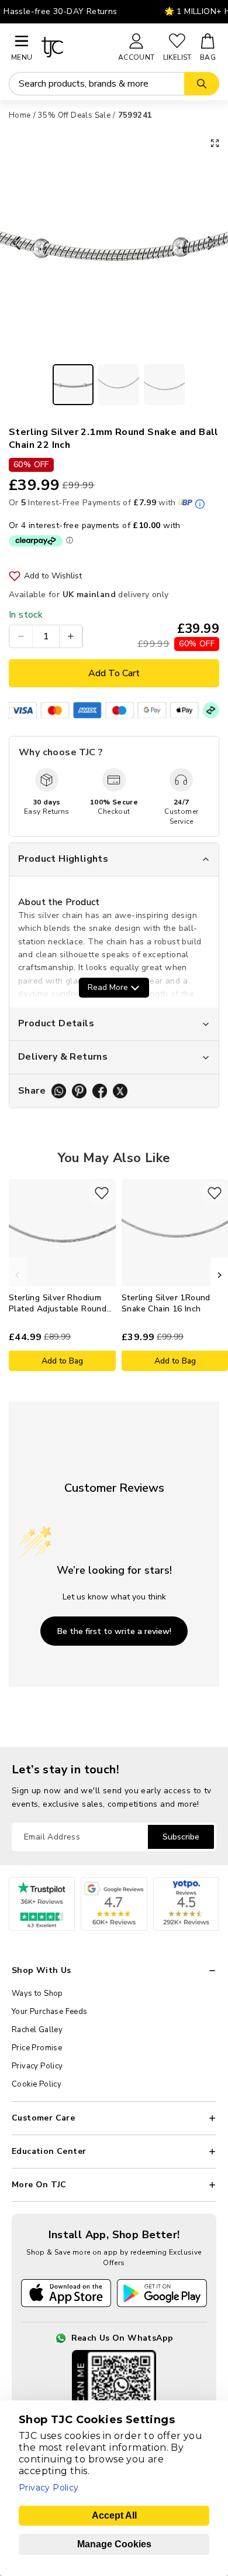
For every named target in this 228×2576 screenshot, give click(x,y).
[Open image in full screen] (215, 143)
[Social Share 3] (100, 1091)
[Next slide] (215, 244)
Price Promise (37, 2048)
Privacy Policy (37, 2066)
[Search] (202, 84)
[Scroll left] (18, 1275)
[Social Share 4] (120, 1091)
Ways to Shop (37, 1993)
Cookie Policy (37, 2084)
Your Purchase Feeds (50, 2012)
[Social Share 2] (79, 1091)
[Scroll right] (219, 1275)
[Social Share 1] (59, 1091)
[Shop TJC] (75, 47)
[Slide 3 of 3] (164, 385)
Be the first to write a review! (114, 1631)
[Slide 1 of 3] (73, 385)
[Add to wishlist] (102, 1193)
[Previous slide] (13, 244)
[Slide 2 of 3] (119, 385)
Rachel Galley (37, 2030)
